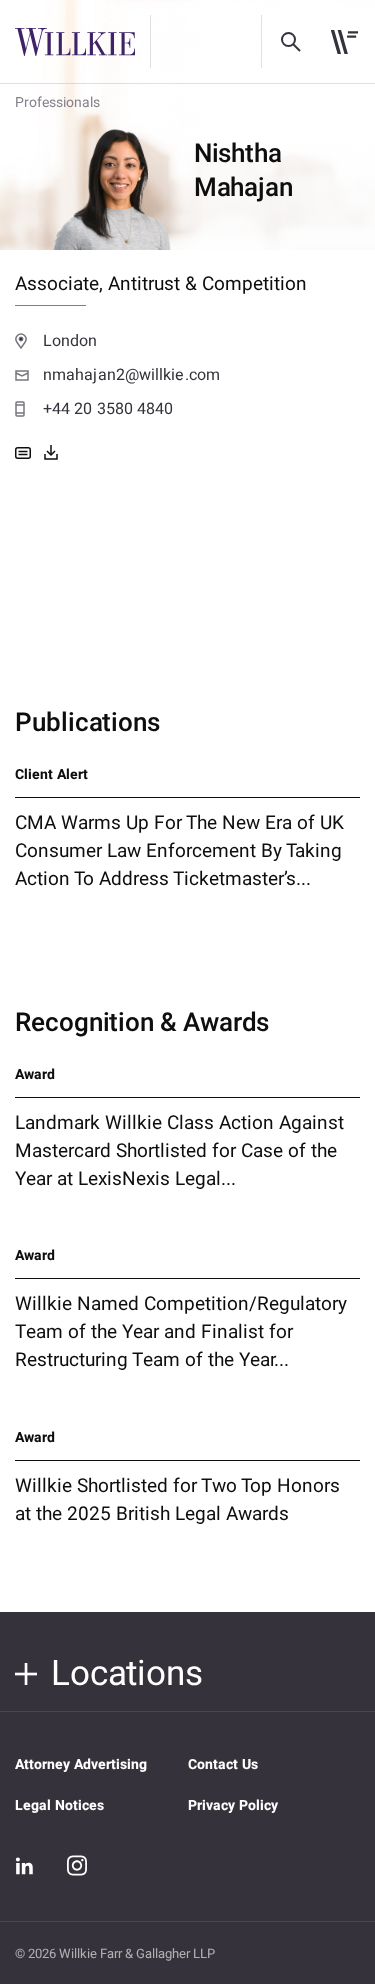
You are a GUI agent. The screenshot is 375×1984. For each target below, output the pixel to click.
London (70, 341)
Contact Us (223, 1764)
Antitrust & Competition (207, 284)
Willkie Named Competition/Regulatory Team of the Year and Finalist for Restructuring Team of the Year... (181, 1332)
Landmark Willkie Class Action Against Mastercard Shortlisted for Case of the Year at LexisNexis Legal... (179, 1151)
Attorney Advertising (81, 1764)
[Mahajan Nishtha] (51, 453)
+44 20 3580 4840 (108, 409)
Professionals (57, 102)
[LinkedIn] (25, 1866)
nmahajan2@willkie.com (131, 375)
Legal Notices (59, 1805)
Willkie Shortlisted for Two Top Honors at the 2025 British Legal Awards (177, 1500)
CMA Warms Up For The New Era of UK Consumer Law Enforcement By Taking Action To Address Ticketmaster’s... (179, 851)
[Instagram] (77, 1865)
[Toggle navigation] (344, 42)
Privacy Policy (233, 1805)
